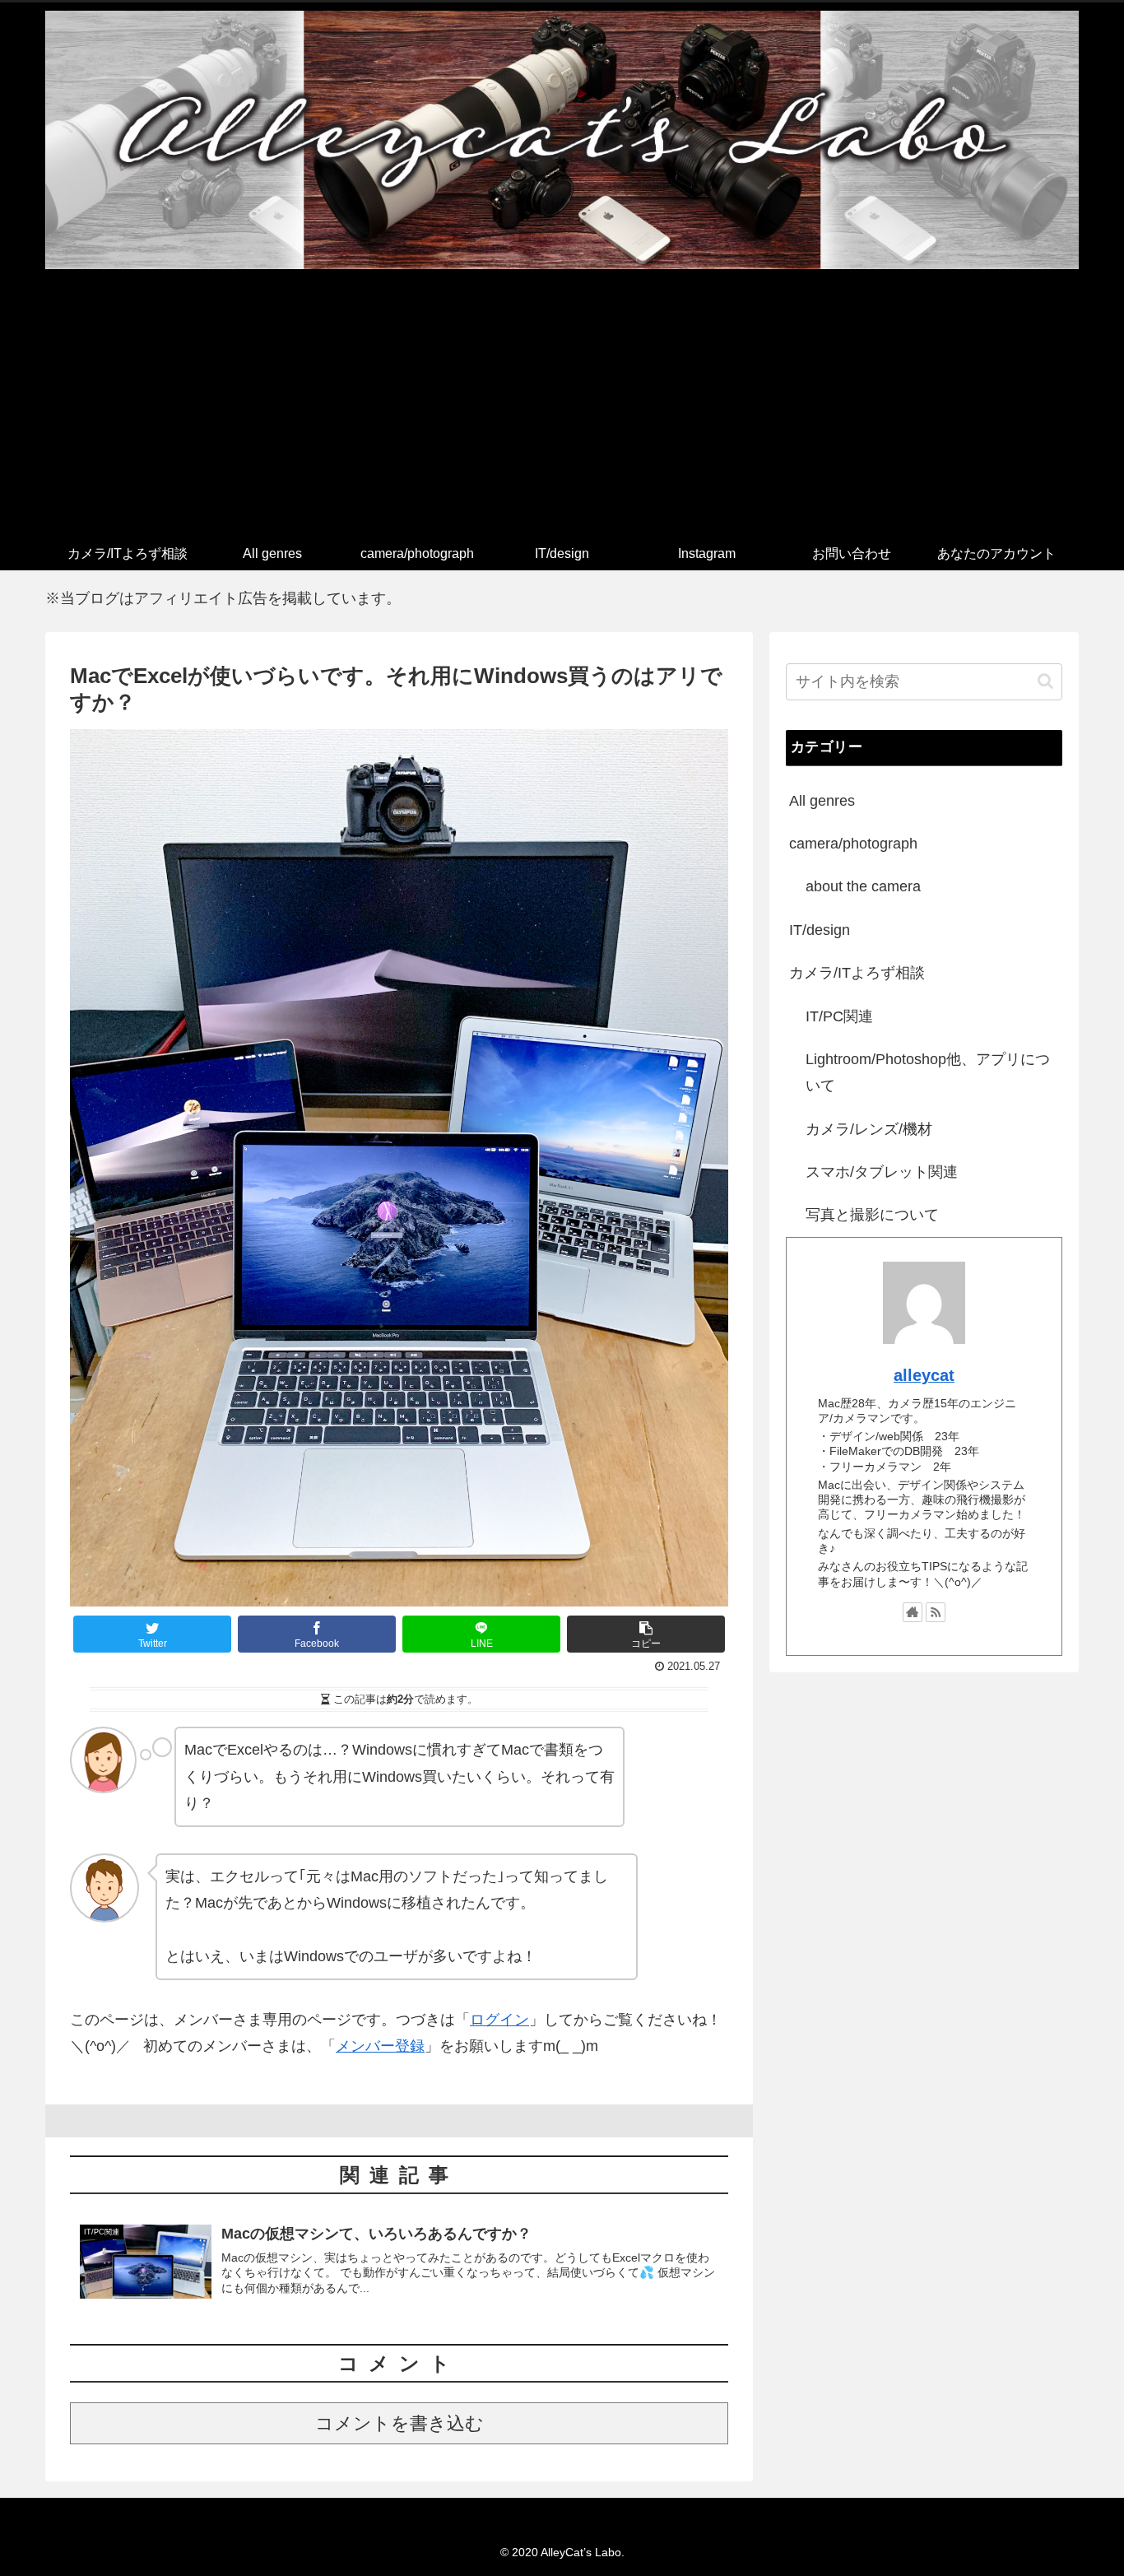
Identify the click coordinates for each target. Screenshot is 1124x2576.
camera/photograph (853, 844)
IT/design (820, 930)
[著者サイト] (913, 1612)
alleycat (924, 1375)
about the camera (863, 886)
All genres (822, 801)
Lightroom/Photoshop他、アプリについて (928, 1072)
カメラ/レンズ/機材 (869, 1129)
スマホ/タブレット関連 (882, 1172)
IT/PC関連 (839, 1016)
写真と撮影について (872, 1215)
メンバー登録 (380, 2046)
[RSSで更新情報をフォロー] (936, 1612)
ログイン (499, 2020)
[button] (1045, 681)
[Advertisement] (562, 414)
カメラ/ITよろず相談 (857, 973)
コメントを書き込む (399, 2423)
